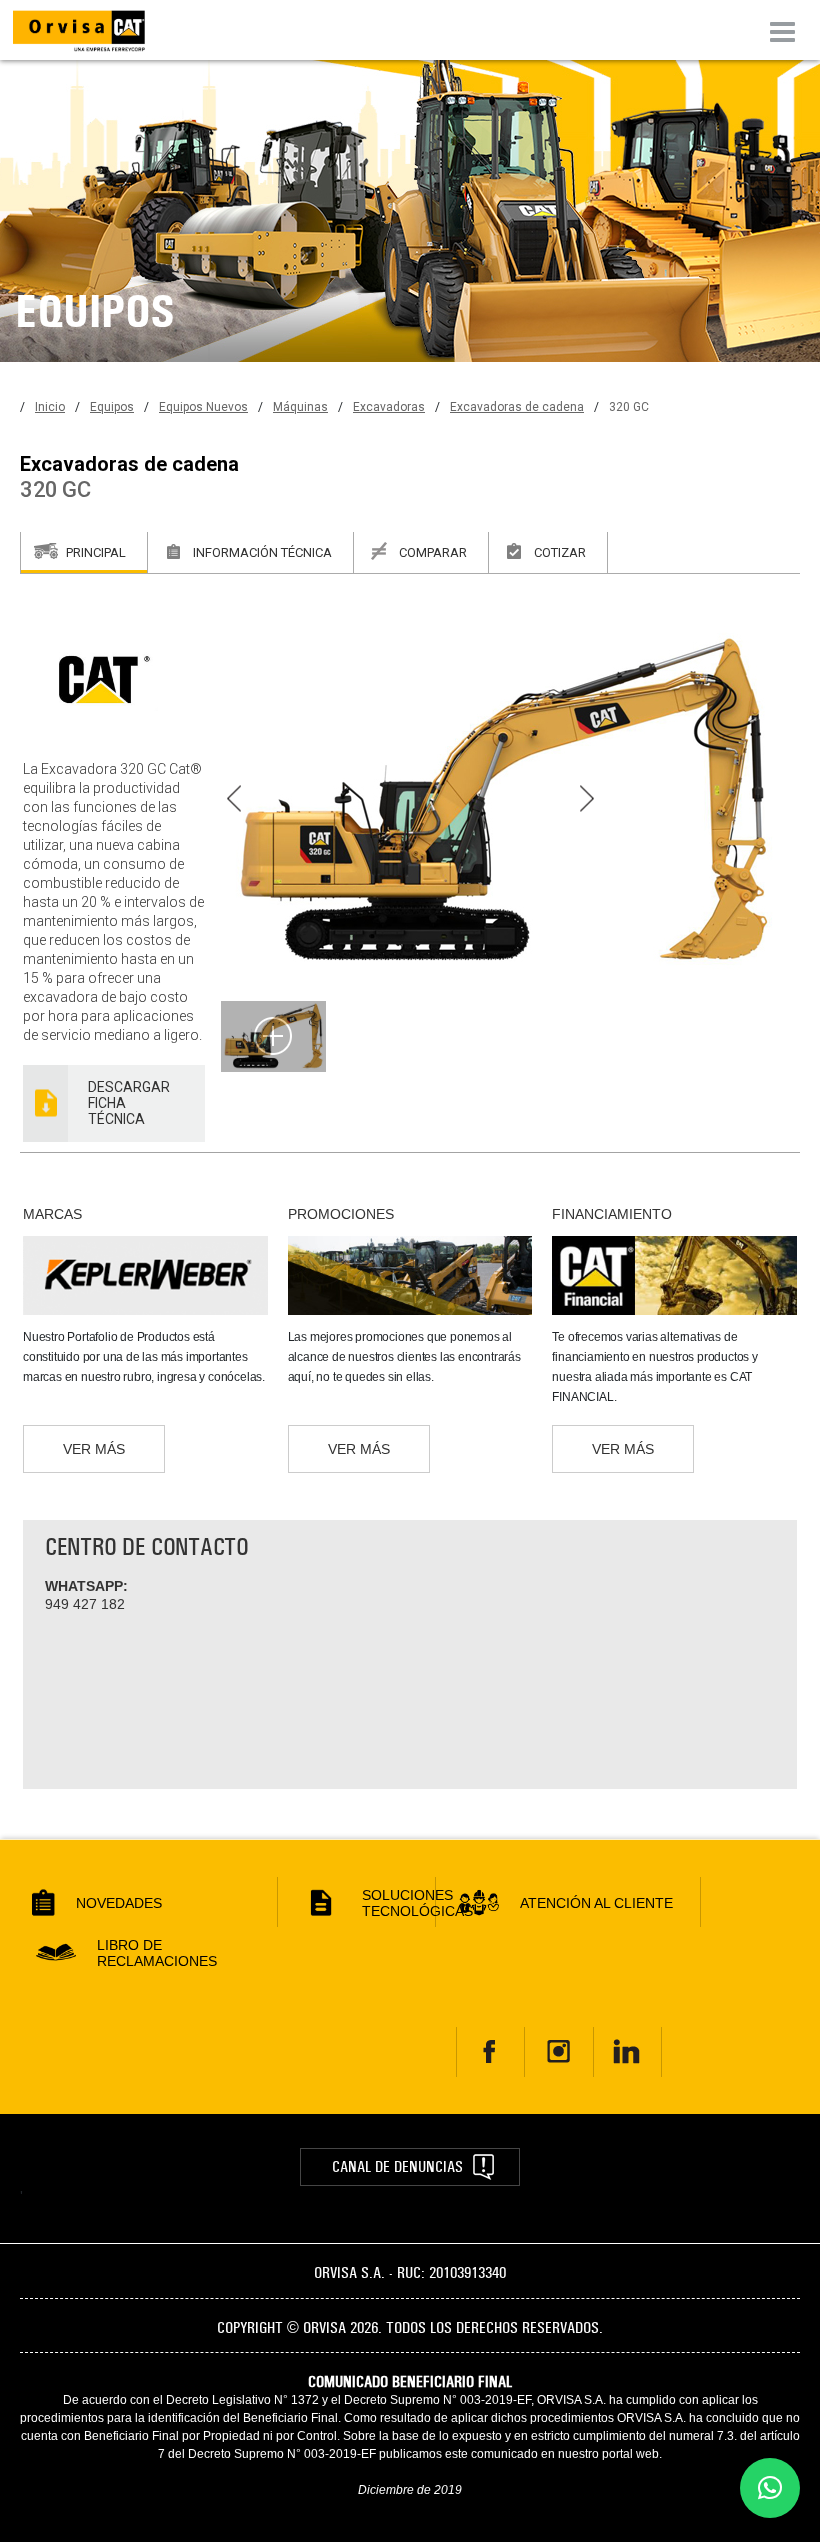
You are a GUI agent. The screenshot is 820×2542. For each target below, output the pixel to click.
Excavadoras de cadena (517, 407)
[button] (770, 2488)
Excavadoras (389, 407)
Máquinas (300, 407)
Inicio (50, 407)
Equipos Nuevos (203, 407)
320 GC (629, 407)
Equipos (112, 407)
